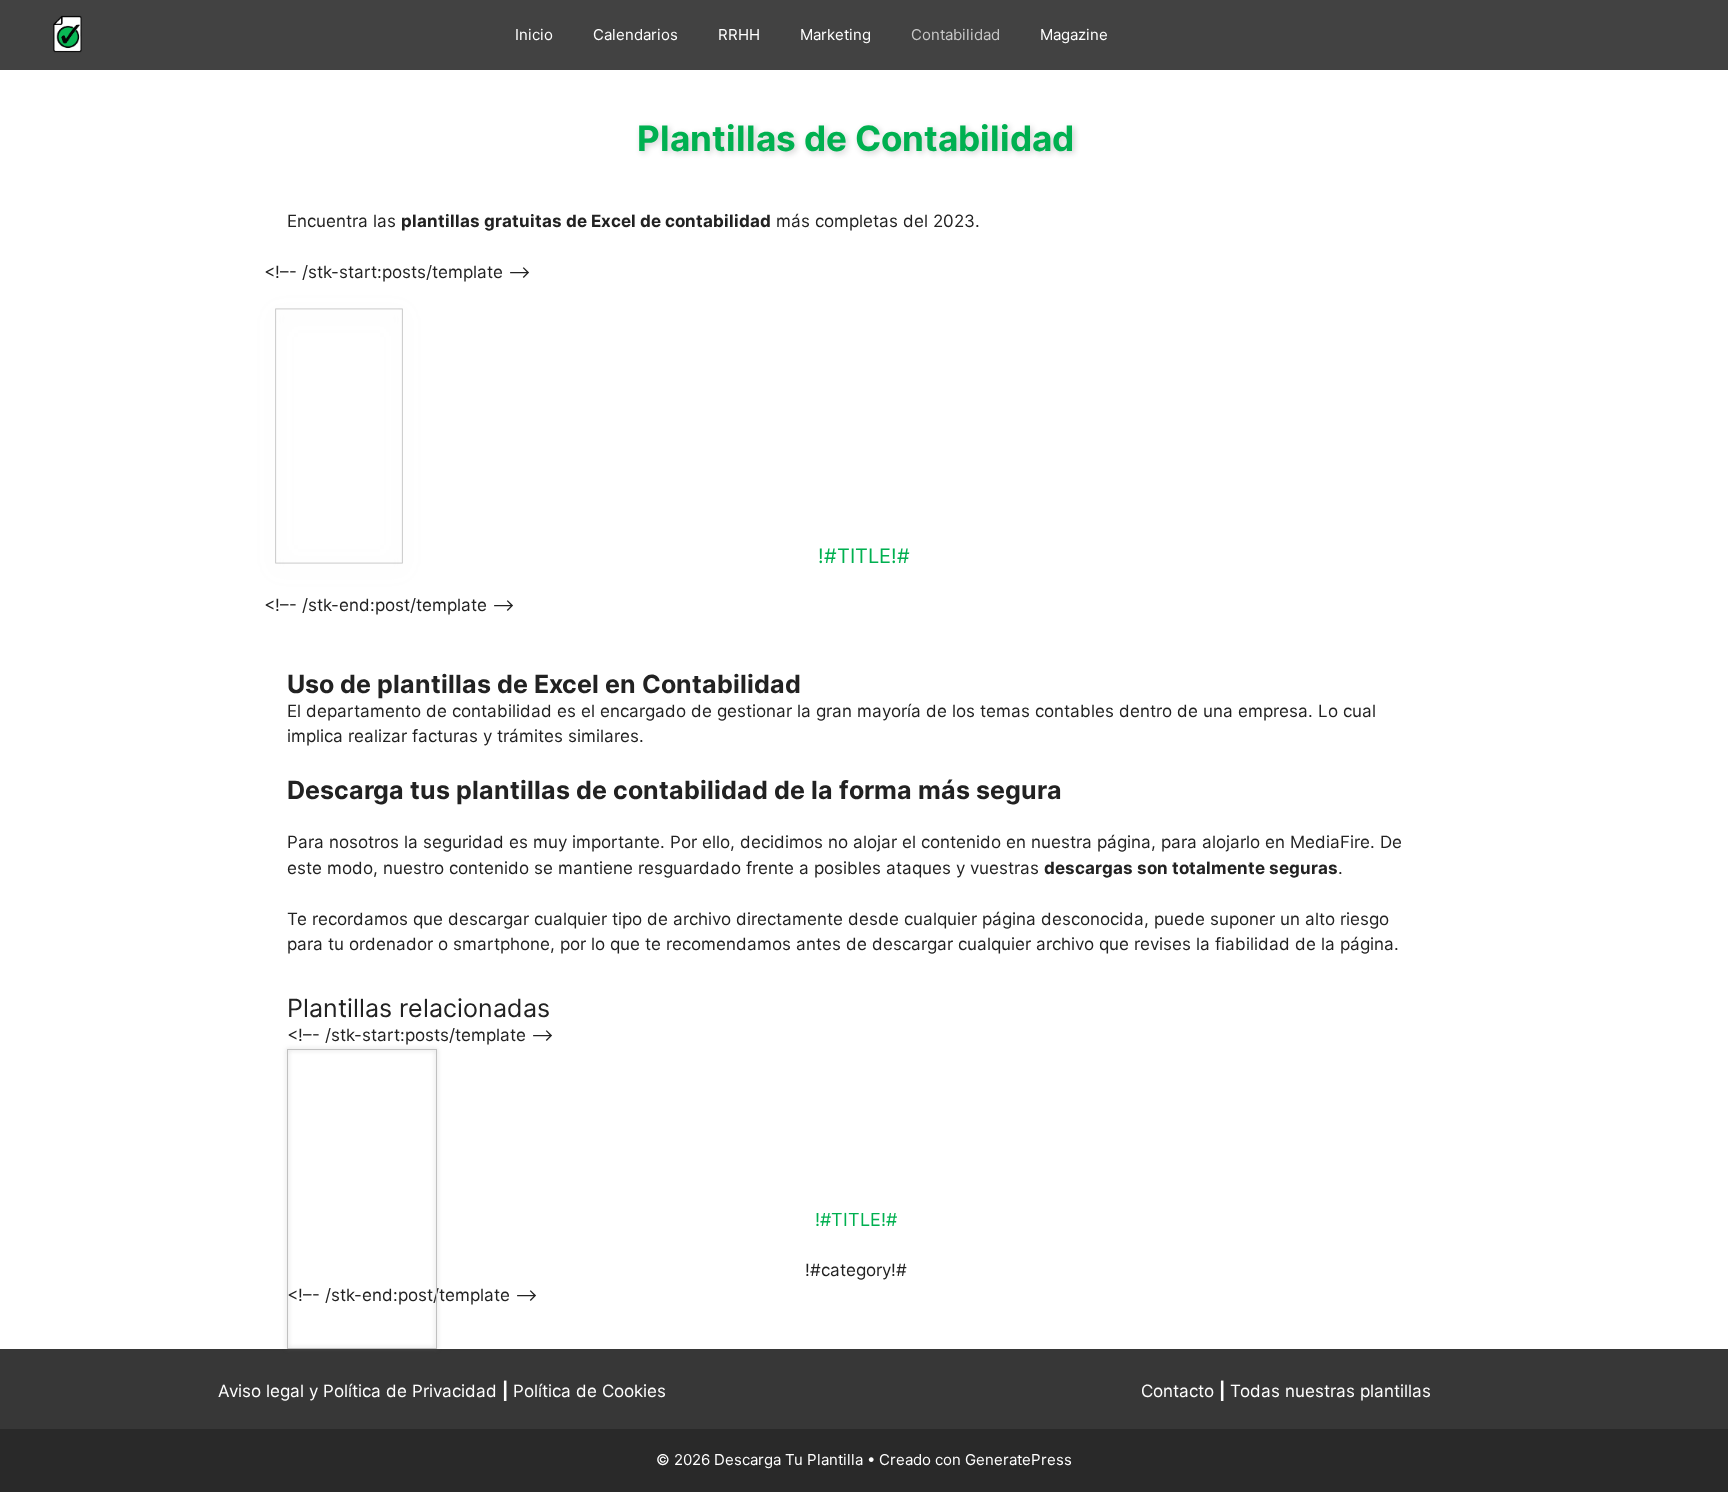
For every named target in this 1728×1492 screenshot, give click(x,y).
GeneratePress (1018, 1459)
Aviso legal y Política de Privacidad (357, 1391)
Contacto (1177, 1391)
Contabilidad (955, 34)
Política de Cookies (589, 1391)
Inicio (534, 34)
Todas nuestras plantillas (1330, 1391)
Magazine (1074, 34)
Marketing (835, 34)
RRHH (739, 34)
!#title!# (864, 556)
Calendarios (635, 34)
